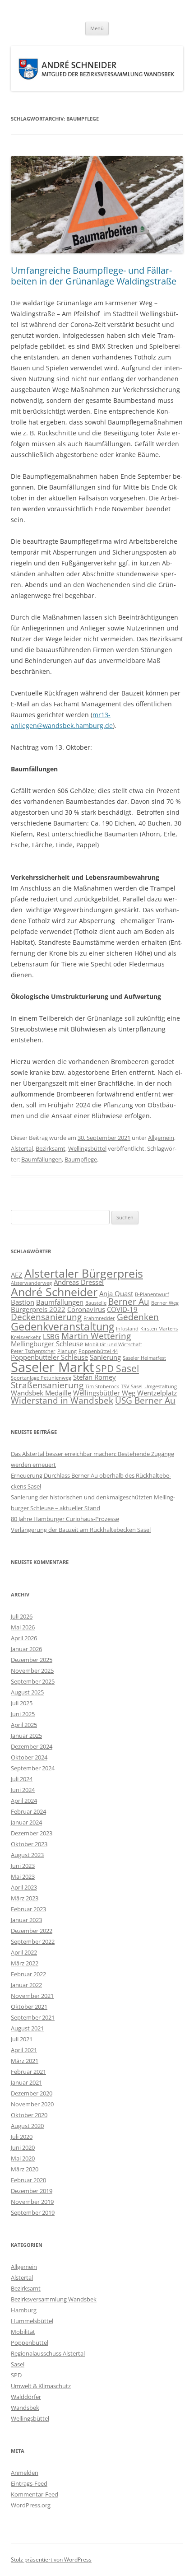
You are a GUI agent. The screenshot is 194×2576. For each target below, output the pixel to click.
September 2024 (33, 1768)
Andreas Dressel (79, 1282)
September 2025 (33, 1681)
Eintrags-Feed (29, 2483)
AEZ (17, 1275)
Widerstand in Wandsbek (62, 1400)
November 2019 (32, 2202)
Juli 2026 (22, 1616)
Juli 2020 (22, 2137)
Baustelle (96, 1303)
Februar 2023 (28, 1909)
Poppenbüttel (30, 2343)
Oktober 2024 (29, 1757)
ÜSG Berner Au (145, 1400)
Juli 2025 (22, 1703)
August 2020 (27, 2126)
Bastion (23, 1302)
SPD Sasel (117, 1368)
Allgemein (161, 1138)
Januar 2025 (26, 1736)
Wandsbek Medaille (41, 1393)
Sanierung (105, 1357)
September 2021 (33, 2017)
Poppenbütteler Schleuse (49, 1357)
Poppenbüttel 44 (98, 1351)
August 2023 (27, 1855)
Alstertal (22, 1148)
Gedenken (138, 1317)
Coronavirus (86, 1309)
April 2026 (24, 1638)
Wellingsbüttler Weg (104, 1393)
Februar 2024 (28, 1811)
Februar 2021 (28, 2072)
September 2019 (33, 2212)
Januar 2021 (26, 2082)
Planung (67, 1351)
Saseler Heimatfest (144, 1358)
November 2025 (32, 1671)
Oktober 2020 (29, 2115)
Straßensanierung (47, 1385)
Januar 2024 (26, 1822)
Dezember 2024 (32, 1746)
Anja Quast (116, 1293)
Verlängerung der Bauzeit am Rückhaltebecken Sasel (81, 1530)
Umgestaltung (161, 1386)
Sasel (18, 2364)
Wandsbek (25, 2408)
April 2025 (24, 1725)
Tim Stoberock (102, 1386)
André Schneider (54, 1292)
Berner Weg (165, 1303)
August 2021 (27, 2028)
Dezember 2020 (32, 2093)
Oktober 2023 (29, 1844)
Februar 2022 (28, 1974)
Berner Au (129, 1301)
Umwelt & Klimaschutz (41, 2386)
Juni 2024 (23, 1790)
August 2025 (27, 1692)
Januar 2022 (26, 1985)
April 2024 (24, 1801)
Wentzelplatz (157, 1393)
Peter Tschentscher (33, 1351)
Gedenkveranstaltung (62, 1326)
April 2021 (24, 2050)
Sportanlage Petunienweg (41, 1378)
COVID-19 (122, 1309)
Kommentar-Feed (35, 2494)
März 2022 (25, 1963)
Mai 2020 (23, 2158)
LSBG (51, 1336)
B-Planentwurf (152, 1294)
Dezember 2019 (32, 2191)
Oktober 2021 (29, 2007)
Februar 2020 (28, 2180)
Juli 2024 (22, 1779)
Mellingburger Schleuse (47, 1344)
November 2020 (32, 2104)
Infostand (127, 1329)
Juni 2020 (23, 2147)
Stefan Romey (95, 1377)
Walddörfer (26, 2397)
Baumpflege (81, 1159)
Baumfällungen (42, 1159)
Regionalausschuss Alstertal (48, 2353)
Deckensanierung (46, 1317)
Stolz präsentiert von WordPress (51, 2560)
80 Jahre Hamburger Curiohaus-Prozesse (65, 1519)
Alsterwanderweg (31, 1283)
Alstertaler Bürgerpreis (84, 1273)
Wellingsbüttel (87, 1148)
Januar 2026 (26, 1649)
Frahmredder (99, 1318)
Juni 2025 (23, 1714)
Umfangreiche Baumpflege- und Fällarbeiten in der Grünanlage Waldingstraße (94, 276)
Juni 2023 (23, 1866)
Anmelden (25, 2473)
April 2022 (24, 1952)
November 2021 (32, 1996)
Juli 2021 (22, 2039)
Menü (97, 28)
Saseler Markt (52, 1367)
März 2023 (25, 1898)
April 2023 (24, 1887)
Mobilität (23, 2332)
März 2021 (25, 2061)
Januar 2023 (26, 1920)
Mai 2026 (23, 1627)
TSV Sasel (132, 1386)
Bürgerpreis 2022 (38, 1309)
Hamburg (24, 2310)
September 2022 (33, 1941)
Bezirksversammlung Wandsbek (54, 2299)
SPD (16, 2375)
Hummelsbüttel (32, 2321)
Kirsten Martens (159, 1329)
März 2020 (25, 2169)
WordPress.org (31, 2505)
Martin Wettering (96, 1336)
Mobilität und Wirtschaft (113, 1344)
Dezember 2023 (32, 1833)
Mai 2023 (23, 1876)
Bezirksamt (51, 1148)
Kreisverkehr (26, 1337)
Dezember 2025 (32, 1660)
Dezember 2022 (32, 1931)
